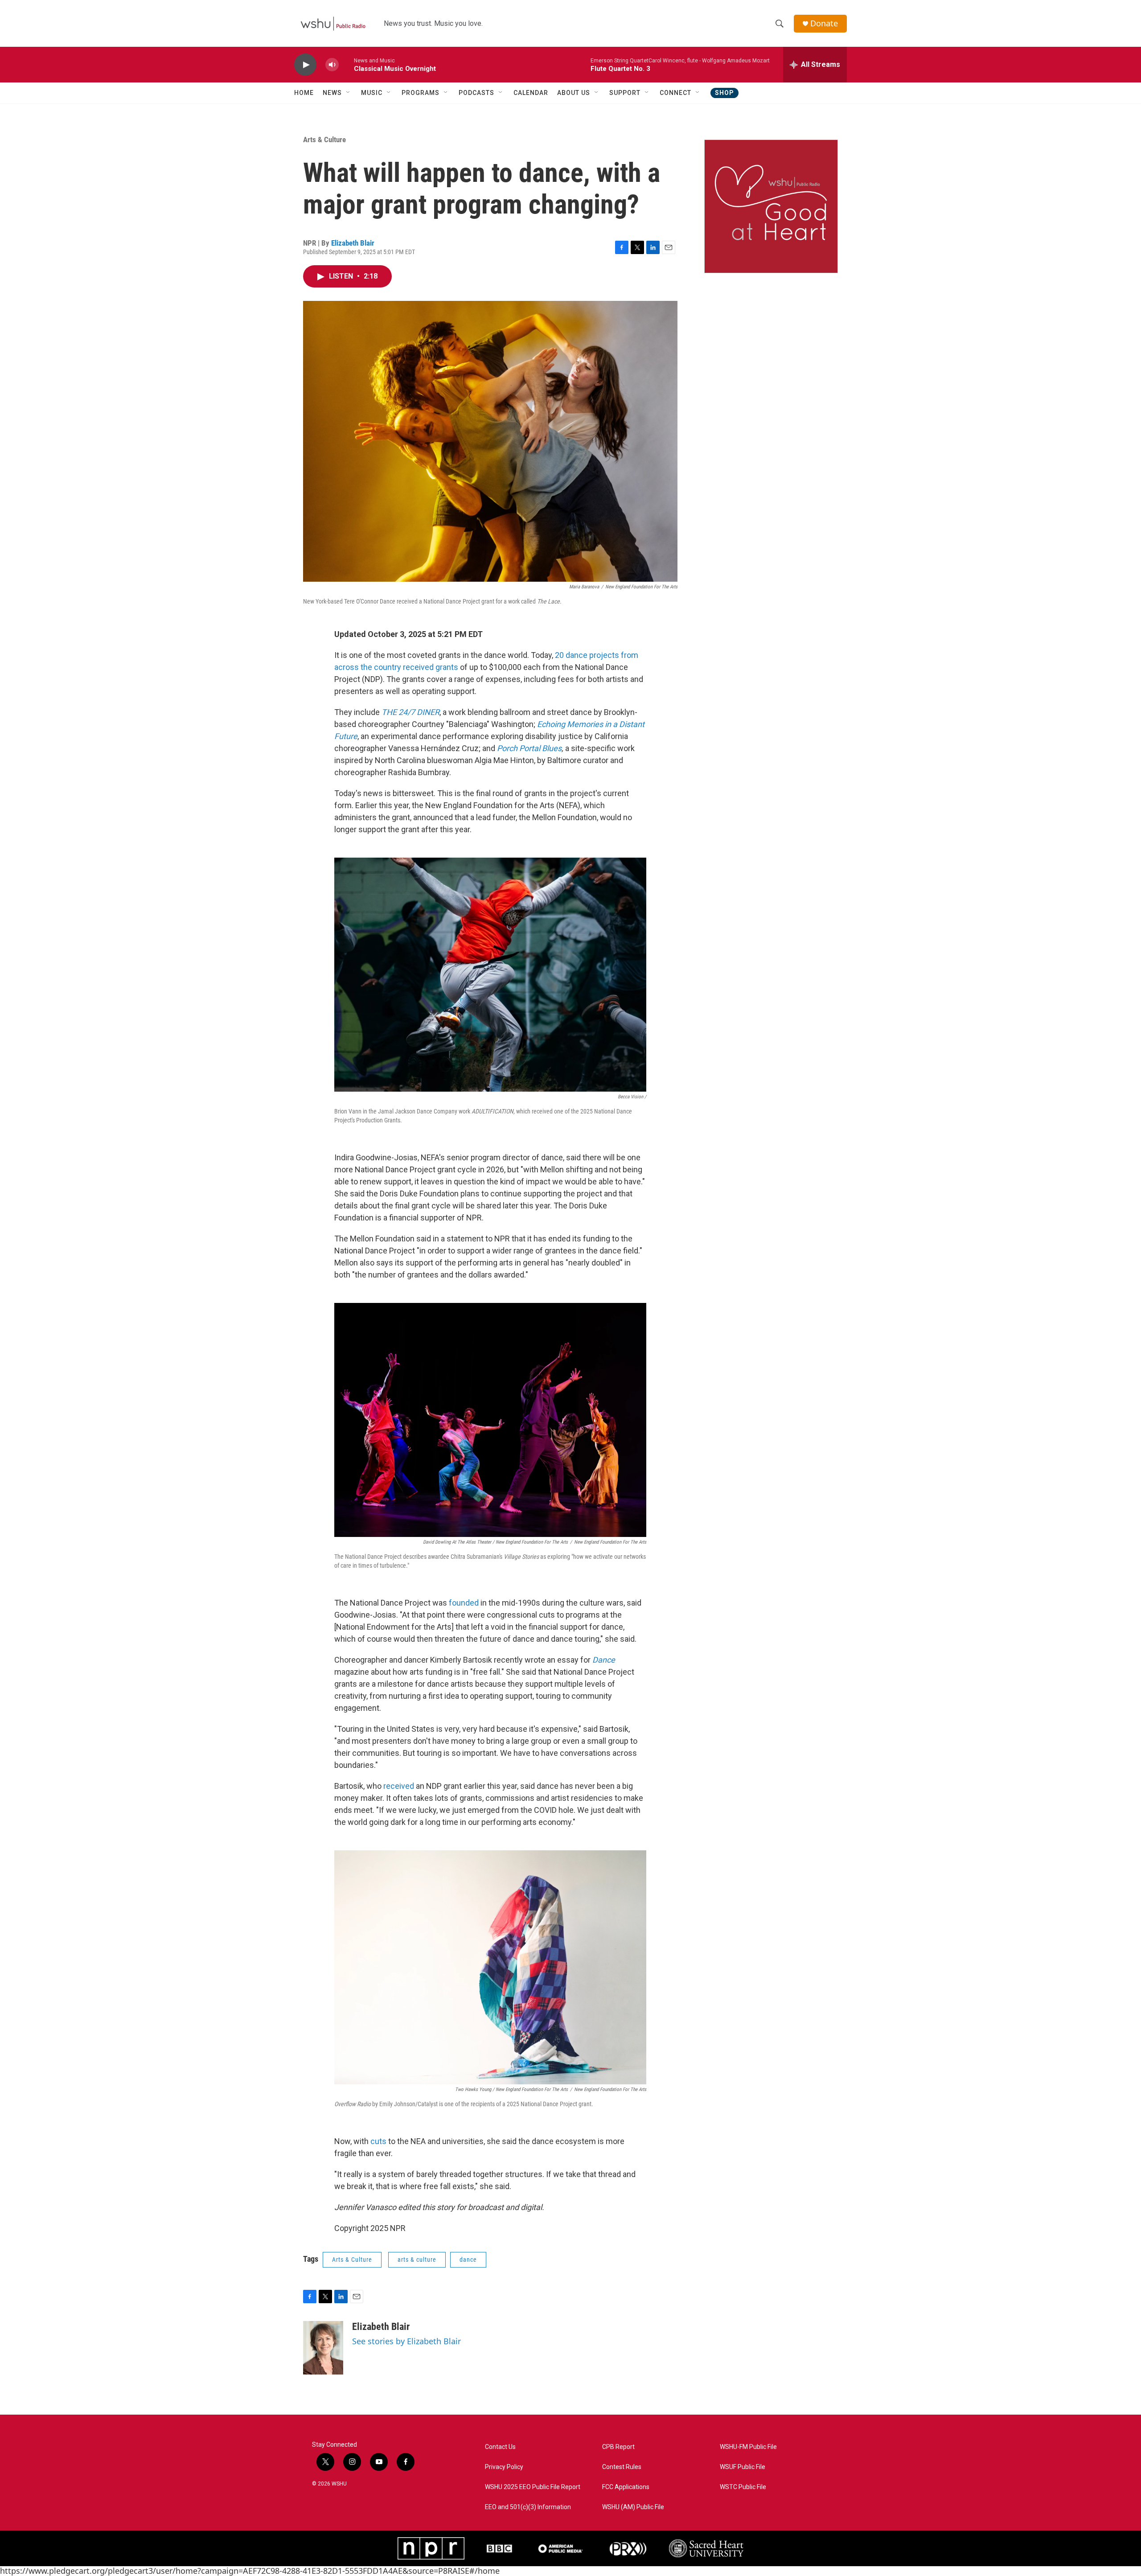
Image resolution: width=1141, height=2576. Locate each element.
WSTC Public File (743, 2487)
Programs (421, 93)
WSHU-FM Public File (748, 2447)
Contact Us (500, 2447)
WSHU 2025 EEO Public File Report (533, 2487)
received (399, 1786)
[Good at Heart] (771, 206)
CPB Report (618, 2447)
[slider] (346, 64)
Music (372, 93)
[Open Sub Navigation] (349, 93)
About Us (574, 93)
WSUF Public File (743, 2467)
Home (304, 93)
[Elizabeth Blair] (323, 2348)
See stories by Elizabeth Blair (406, 2341)
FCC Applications (626, 2487)
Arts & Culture (324, 140)
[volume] (332, 65)
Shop (724, 93)
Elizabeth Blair (353, 243)
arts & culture (417, 2260)
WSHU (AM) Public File (633, 2507)
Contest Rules (622, 2467)
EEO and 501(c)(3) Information (528, 2507)
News (332, 93)
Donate (824, 23)
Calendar (531, 93)
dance (468, 2260)
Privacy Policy (504, 2467)
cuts (378, 2141)
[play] (305, 65)
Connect (675, 93)
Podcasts (476, 93)
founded (464, 1603)
